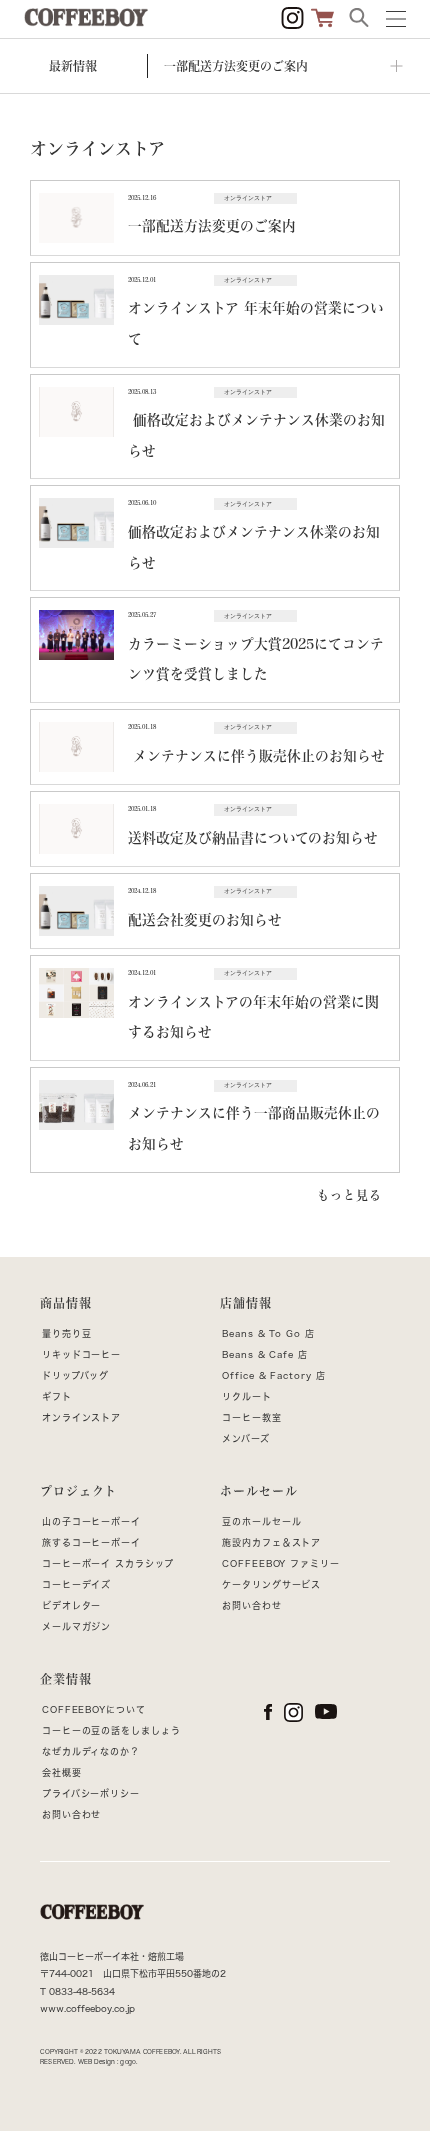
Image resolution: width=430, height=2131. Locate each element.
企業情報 (66, 1679)
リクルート (247, 1396)
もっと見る (349, 1195)
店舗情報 (246, 1303)
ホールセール (258, 1491)
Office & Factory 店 (273, 1375)
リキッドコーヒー (81, 1354)
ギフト (57, 1396)
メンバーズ (246, 1438)
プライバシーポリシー (91, 1793)
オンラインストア (81, 1417)
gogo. (128, 2062)
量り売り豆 (67, 1333)
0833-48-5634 (82, 1991)
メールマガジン (76, 1626)
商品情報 (66, 1303)
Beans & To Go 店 (268, 1333)
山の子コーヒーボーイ (91, 1521)
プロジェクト (78, 1491)
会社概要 (62, 1772)
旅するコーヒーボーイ (91, 1542)
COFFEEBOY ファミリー (281, 1563)
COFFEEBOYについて (94, 1709)
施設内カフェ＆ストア (271, 1542)
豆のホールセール (261, 1521)
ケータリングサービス (271, 1584)
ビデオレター (71, 1605)
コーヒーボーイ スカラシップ (108, 1563)
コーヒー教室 (251, 1417)
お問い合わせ (251, 1605)
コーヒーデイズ (76, 1584)
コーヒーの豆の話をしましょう (111, 1730)
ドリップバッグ (75, 1375)
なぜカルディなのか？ (91, 1751)
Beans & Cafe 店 (265, 1354)
